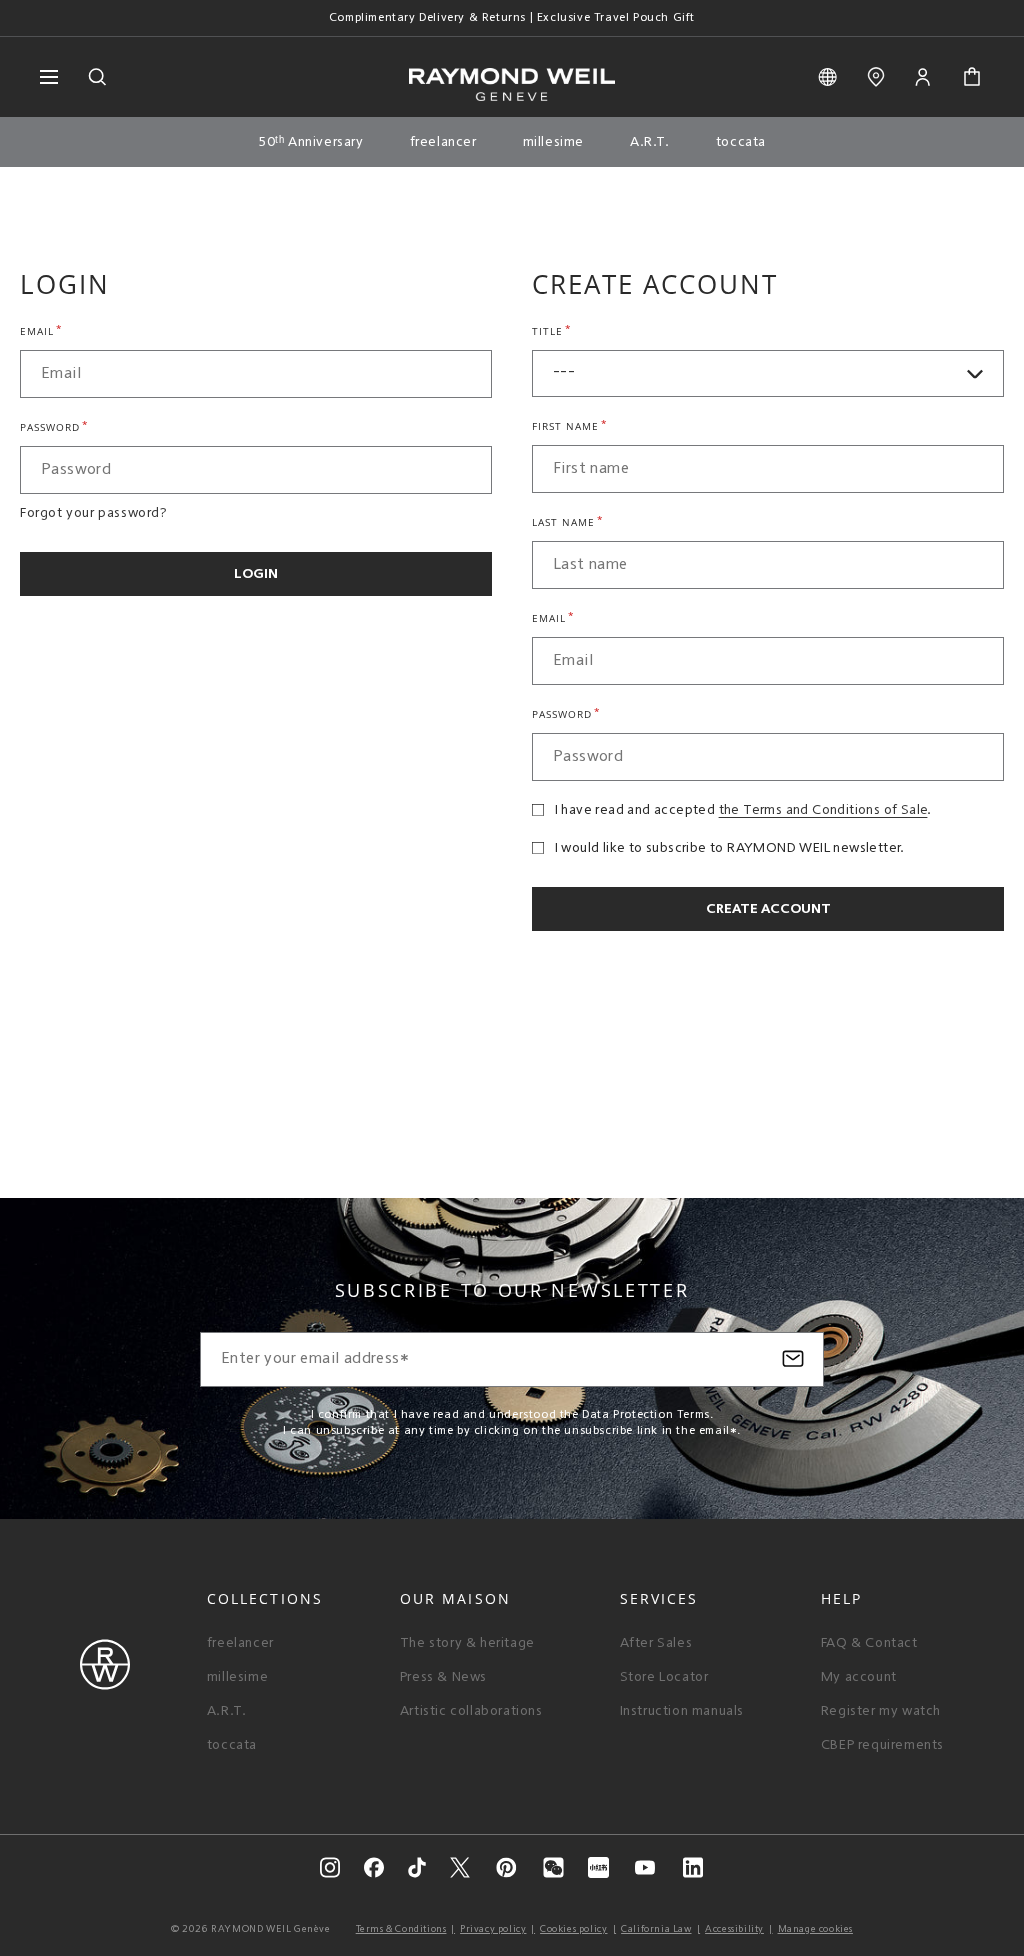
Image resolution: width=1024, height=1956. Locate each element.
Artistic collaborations (471, 1711)
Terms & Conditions (401, 1929)
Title (552, 330)
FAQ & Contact (869, 1643)
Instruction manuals (682, 1711)
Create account (768, 909)
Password (54, 426)
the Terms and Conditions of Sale (823, 810)
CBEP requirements (882, 1745)
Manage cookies (815, 1929)
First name (570, 425)
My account (859, 1677)
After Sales (656, 1643)
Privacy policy (493, 1929)
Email (41, 330)
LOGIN (256, 574)
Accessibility (734, 1929)
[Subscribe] (793, 1359)
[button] (972, 77)
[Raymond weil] (105, 1686)
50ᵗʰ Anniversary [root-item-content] (311, 142)
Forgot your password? (94, 513)
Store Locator (664, 1677)
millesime (237, 1677)
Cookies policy (573, 1929)
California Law (656, 1929)
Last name (568, 521)
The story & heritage (467, 1643)
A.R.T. (227, 1711)
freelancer (240, 1643)
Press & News (443, 1677)
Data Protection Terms (646, 1415)
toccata (232, 1745)
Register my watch (881, 1711)
